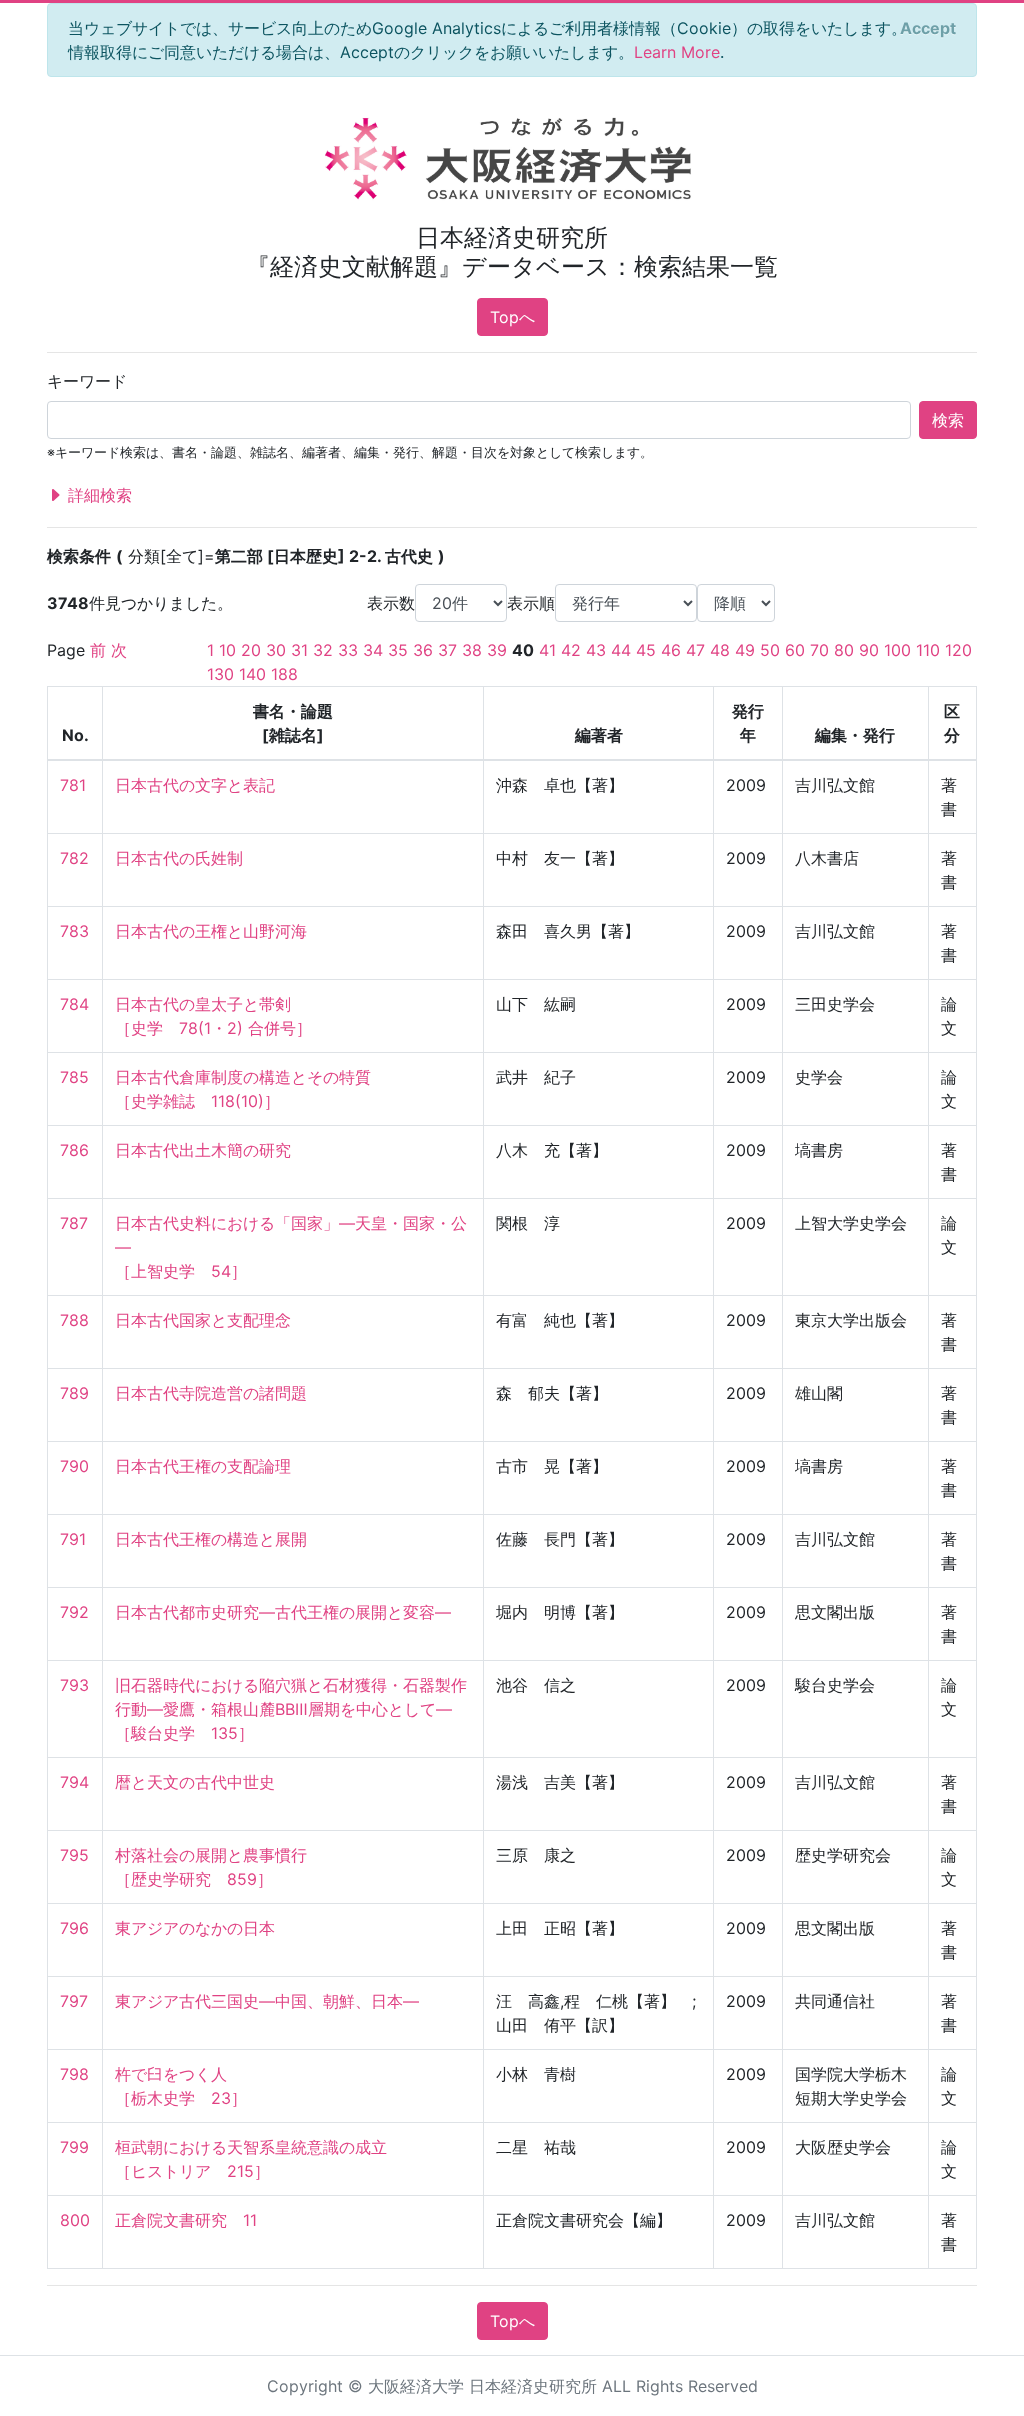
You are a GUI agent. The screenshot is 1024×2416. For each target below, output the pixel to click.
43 (596, 650)
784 (74, 1004)
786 (74, 1150)
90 (869, 650)
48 (720, 650)
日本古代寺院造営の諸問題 (211, 1393)
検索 (948, 420)
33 (348, 650)
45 (646, 650)
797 (74, 2001)
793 (74, 1685)
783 (74, 931)
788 (74, 1320)
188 (284, 674)
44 (621, 650)
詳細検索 (97, 495)
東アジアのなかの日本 (195, 1928)
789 (74, 1393)
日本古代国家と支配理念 (203, 1320)
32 (323, 650)
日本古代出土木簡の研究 (203, 1150)
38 (472, 650)
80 (844, 650)
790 (74, 1466)
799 (74, 2147)
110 (928, 650)
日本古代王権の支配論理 (203, 1466)
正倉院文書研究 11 (186, 2220)
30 (276, 650)
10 (227, 650)
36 (423, 650)
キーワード (87, 381)
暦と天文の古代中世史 (195, 1782)
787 (74, 1223)
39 (497, 650)
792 (74, 1612)
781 (73, 785)
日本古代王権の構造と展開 (211, 1539)
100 (897, 650)
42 (571, 650)
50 (770, 650)
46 (671, 650)
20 (251, 650)
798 (74, 2074)
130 (220, 674)
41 (547, 650)
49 (745, 650)
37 (447, 650)
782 (74, 858)
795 (74, 1855)
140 (252, 674)
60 (795, 650)
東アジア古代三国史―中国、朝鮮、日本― (267, 2001)
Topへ (512, 317)
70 (819, 650)
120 (958, 650)
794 (74, 1782)
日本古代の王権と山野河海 (211, 931)
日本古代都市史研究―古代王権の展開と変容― (283, 1612)
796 (74, 1928)
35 (398, 650)
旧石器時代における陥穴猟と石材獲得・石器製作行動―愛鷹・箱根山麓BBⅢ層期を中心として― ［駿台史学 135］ (291, 1709)
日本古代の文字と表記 (195, 785)
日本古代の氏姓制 (179, 858)
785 (74, 1077)
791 (73, 1539)
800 (75, 2220)
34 (373, 650)
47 (695, 650)
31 (299, 650)
